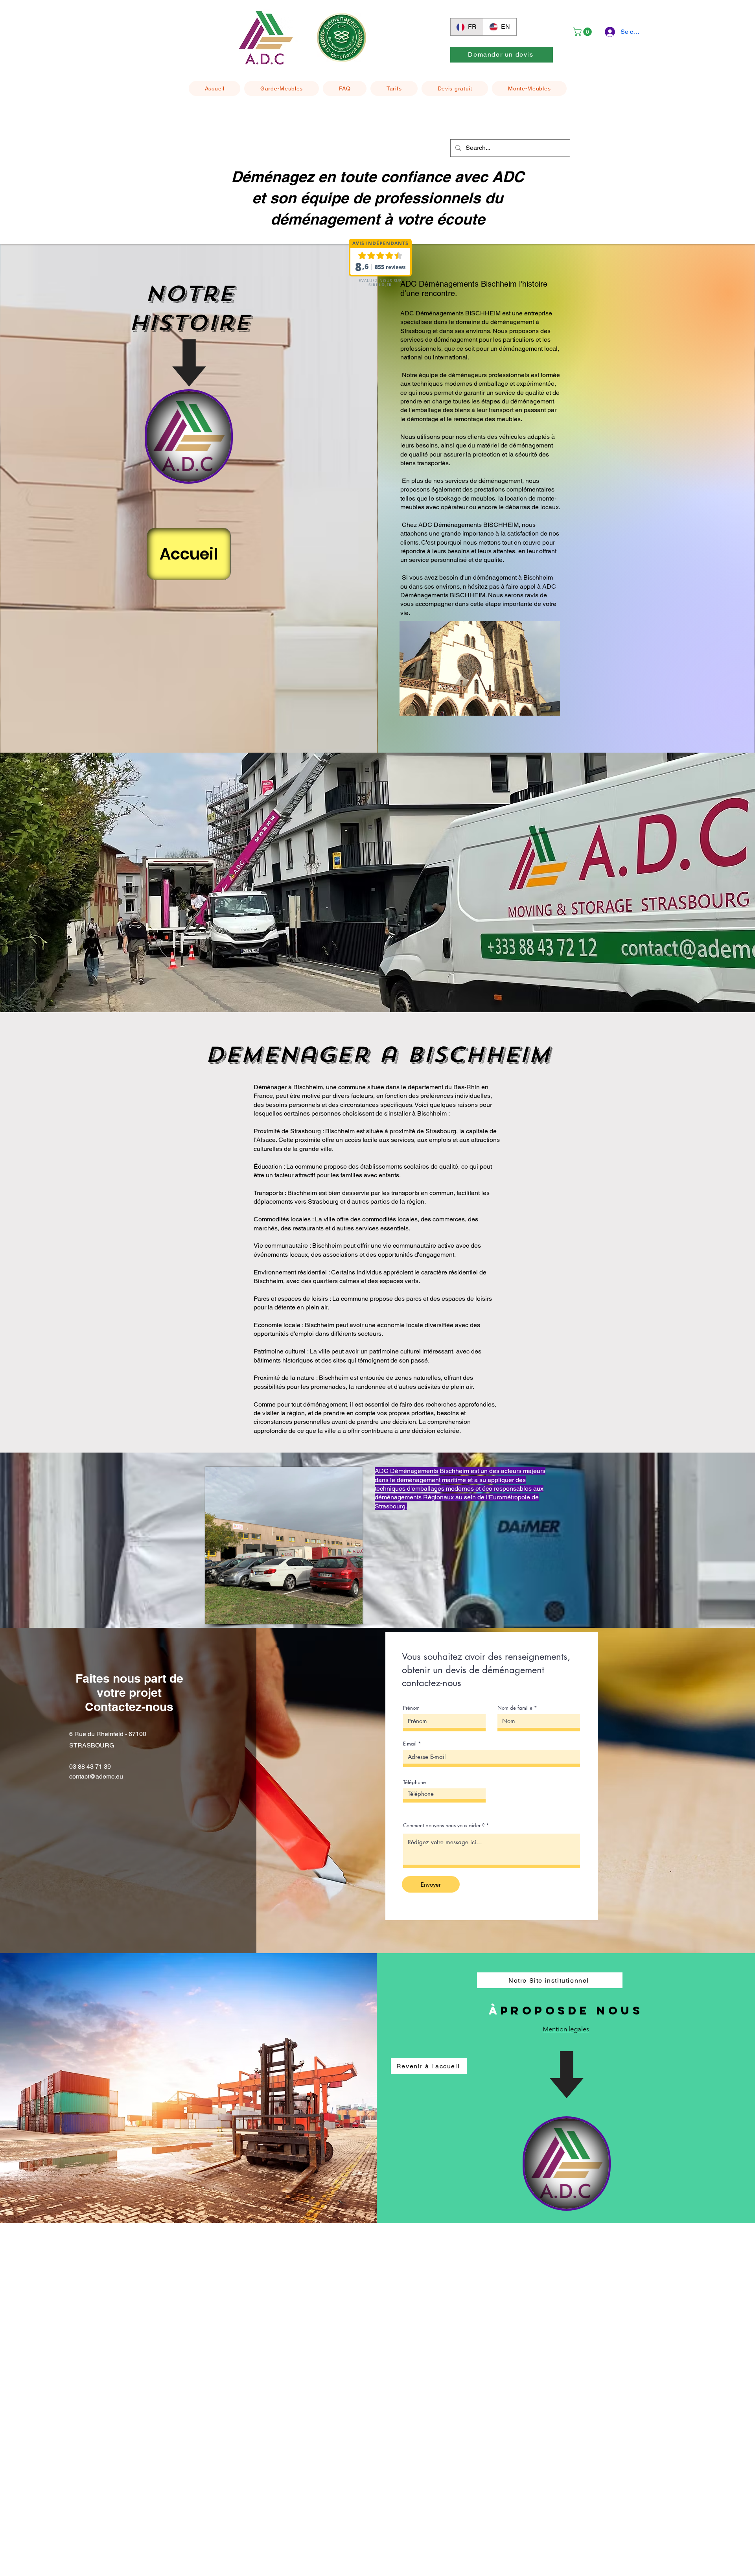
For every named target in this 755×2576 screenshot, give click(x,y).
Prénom (411, 1708)
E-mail (410, 1744)
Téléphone (414, 1782)
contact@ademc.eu (96, 1776)
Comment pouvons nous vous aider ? (444, 1826)
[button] (583, 32)
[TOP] (189, 436)
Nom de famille (515, 1708)
